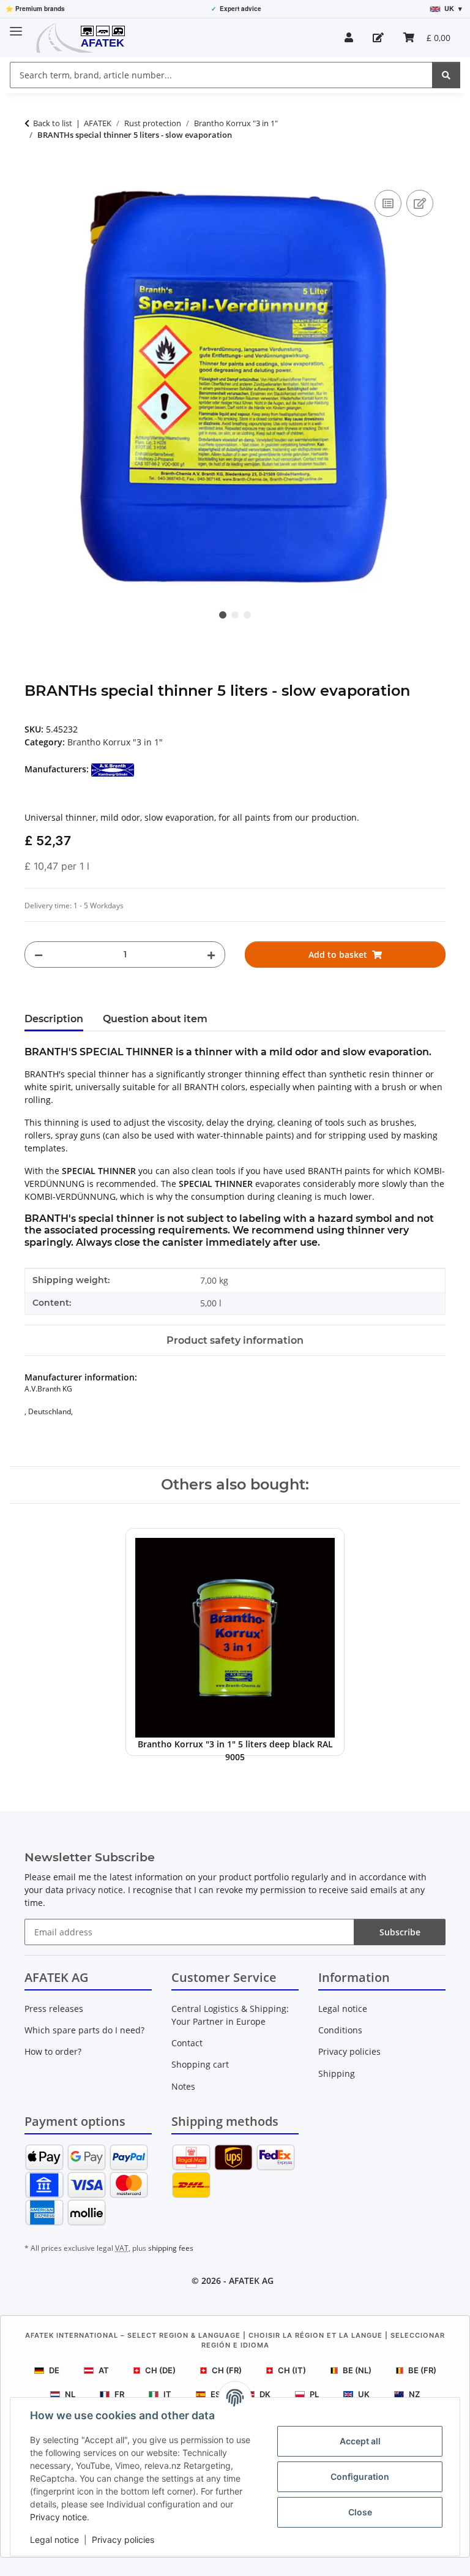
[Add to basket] (34, 173)
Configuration (360, 2476)
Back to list (53, 123)
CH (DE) (160, 2370)
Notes (183, 2086)
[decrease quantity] (39, 955)
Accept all (360, 2441)
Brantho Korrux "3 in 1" (115, 742)
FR (119, 2394)
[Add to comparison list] (388, 203)
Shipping (337, 2073)
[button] (349, 37)
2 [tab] (235, 615)
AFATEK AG (251, 2280)
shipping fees (171, 2248)
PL (314, 2394)
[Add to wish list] (420, 203)
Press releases (54, 2009)
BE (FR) (422, 2370)
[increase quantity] (211, 955)
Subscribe (400, 1932)
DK (265, 2394)
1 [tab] (223, 615)
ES (215, 2394)
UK (364, 2394)
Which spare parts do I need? (84, 2030)
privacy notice (95, 1890)
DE (54, 2370)
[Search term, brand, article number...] (446, 75)
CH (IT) (292, 2370)
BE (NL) (357, 2370)
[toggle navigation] (16, 26)
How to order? (53, 2051)
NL (70, 2394)
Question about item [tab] (155, 1019)
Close (360, 2512)
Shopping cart (200, 2064)
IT (167, 2394)
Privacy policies (123, 2540)
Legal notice (54, 2540)
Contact (187, 2043)
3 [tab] (247, 615)
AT (104, 2370)
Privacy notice (58, 2517)
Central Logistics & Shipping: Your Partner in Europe (230, 2015)
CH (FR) (227, 2370)
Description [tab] (54, 1019)
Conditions (340, 2030)
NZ (414, 2394)
